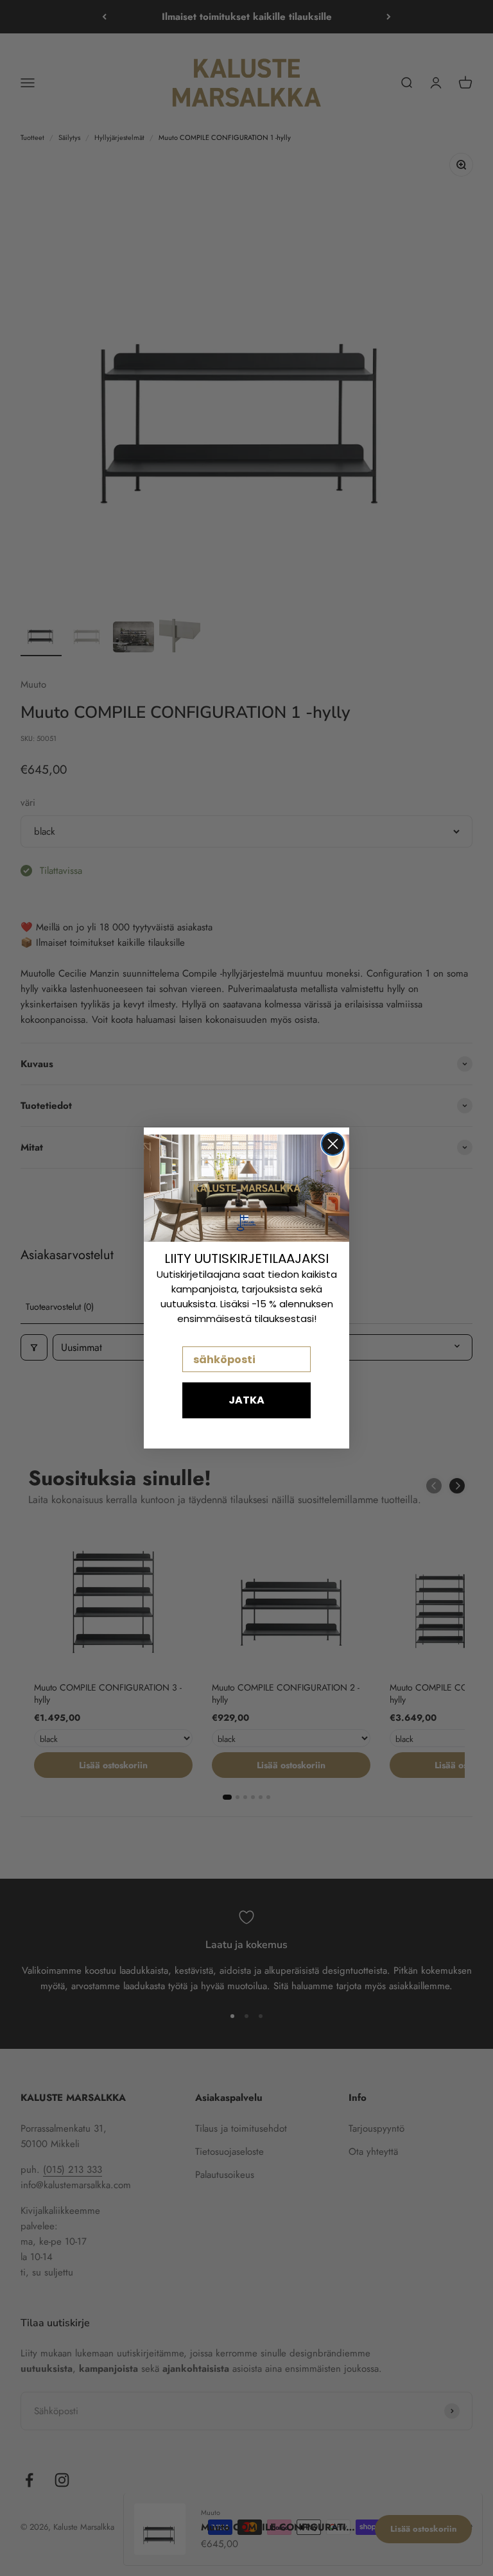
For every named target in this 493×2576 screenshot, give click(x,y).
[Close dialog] (333, 1144)
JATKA (246, 1400)
